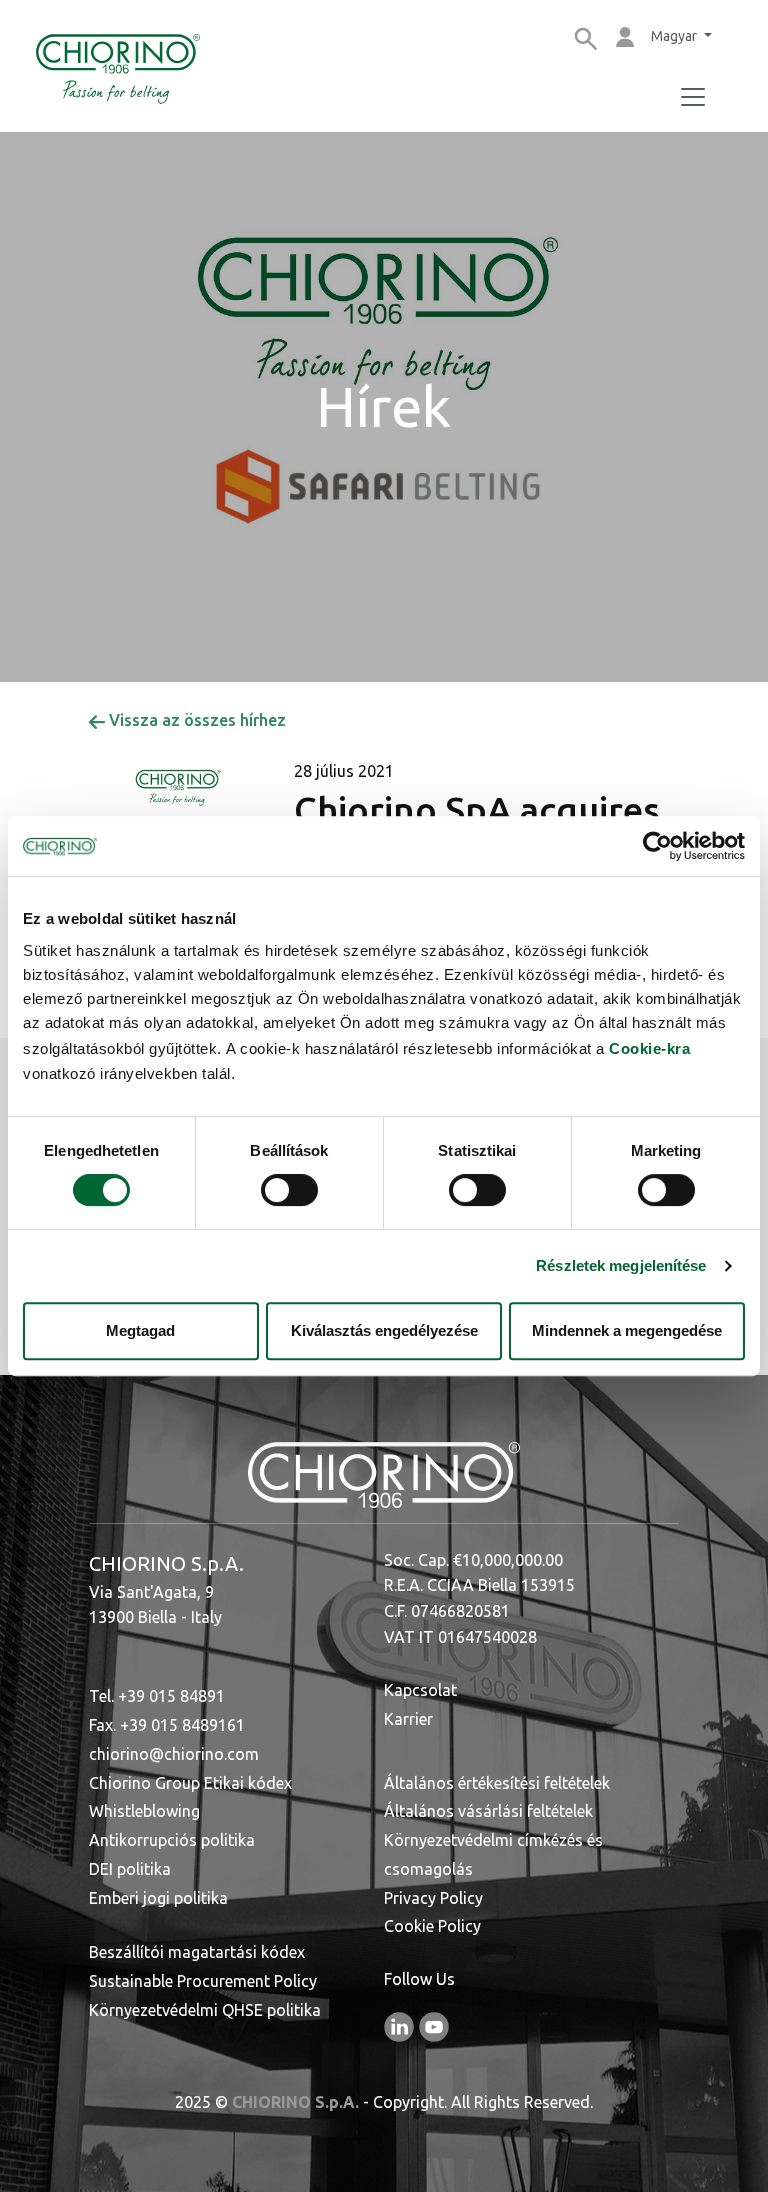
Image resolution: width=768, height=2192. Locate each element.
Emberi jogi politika (158, 1898)
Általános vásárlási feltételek (488, 1811)
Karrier (408, 1719)
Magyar (675, 36)
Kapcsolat (420, 1690)
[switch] (289, 1190)
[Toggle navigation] (693, 97)
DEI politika (130, 1869)
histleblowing (152, 1811)
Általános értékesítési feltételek (497, 1783)
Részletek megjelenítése (621, 1265)
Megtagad (140, 1330)
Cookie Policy (432, 1926)
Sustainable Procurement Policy (203, 1981)
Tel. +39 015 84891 (157, 1696)
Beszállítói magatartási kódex (197, 1952)
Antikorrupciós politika (172, 1840)
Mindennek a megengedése (627, 1330)
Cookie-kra (649, 1048)
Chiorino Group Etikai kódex (190, 1783)
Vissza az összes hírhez (195, 720)
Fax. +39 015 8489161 (167, 1725)
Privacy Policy (433, 1898)
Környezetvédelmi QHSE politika (205, 2010)
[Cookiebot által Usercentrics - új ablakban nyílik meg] (657, 846)
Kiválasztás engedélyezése (384, 1330)
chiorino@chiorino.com (174, 1754)
